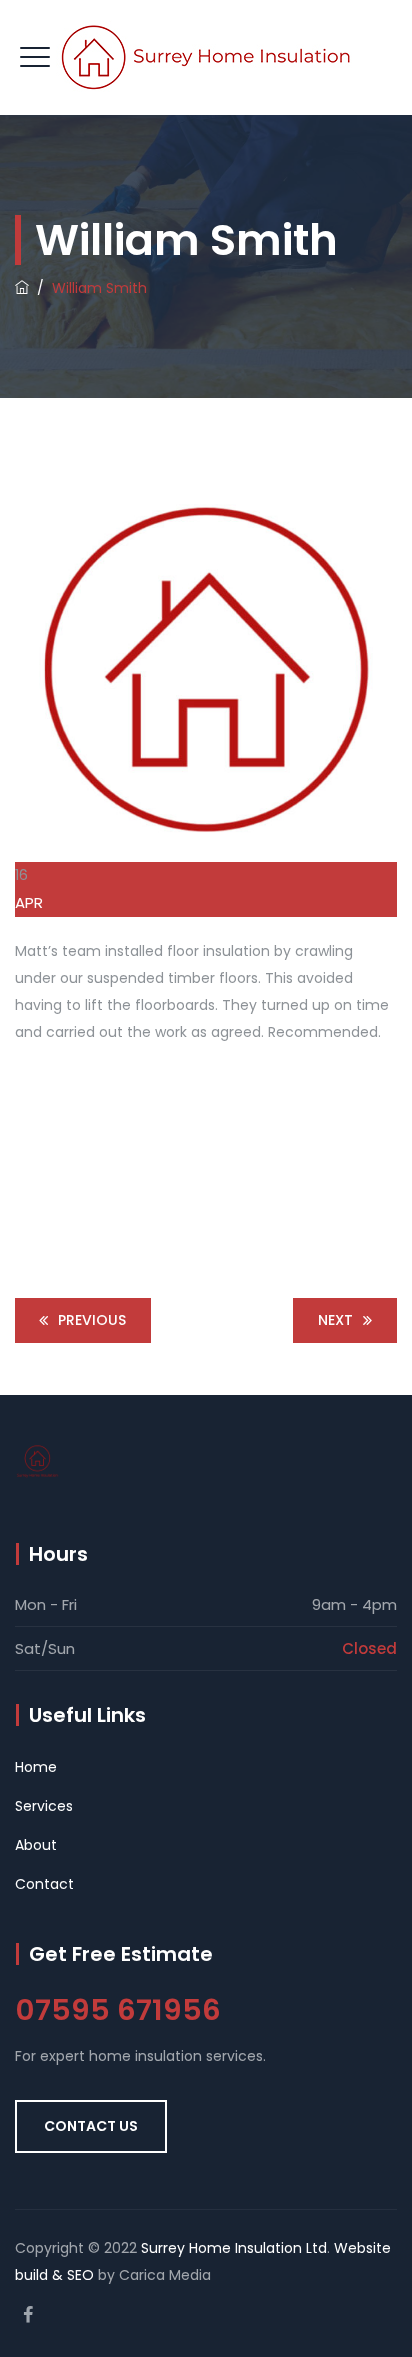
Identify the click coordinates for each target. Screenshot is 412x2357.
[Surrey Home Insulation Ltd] (206, 57)
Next (335, 1320)
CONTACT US (91, 2126)
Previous (92, 1320)
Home (36, 1767)
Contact (44, 1884)
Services (44, 1806)
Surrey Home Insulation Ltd (234, 2248)
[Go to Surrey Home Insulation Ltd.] (22, 288)
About (36, 1845)
